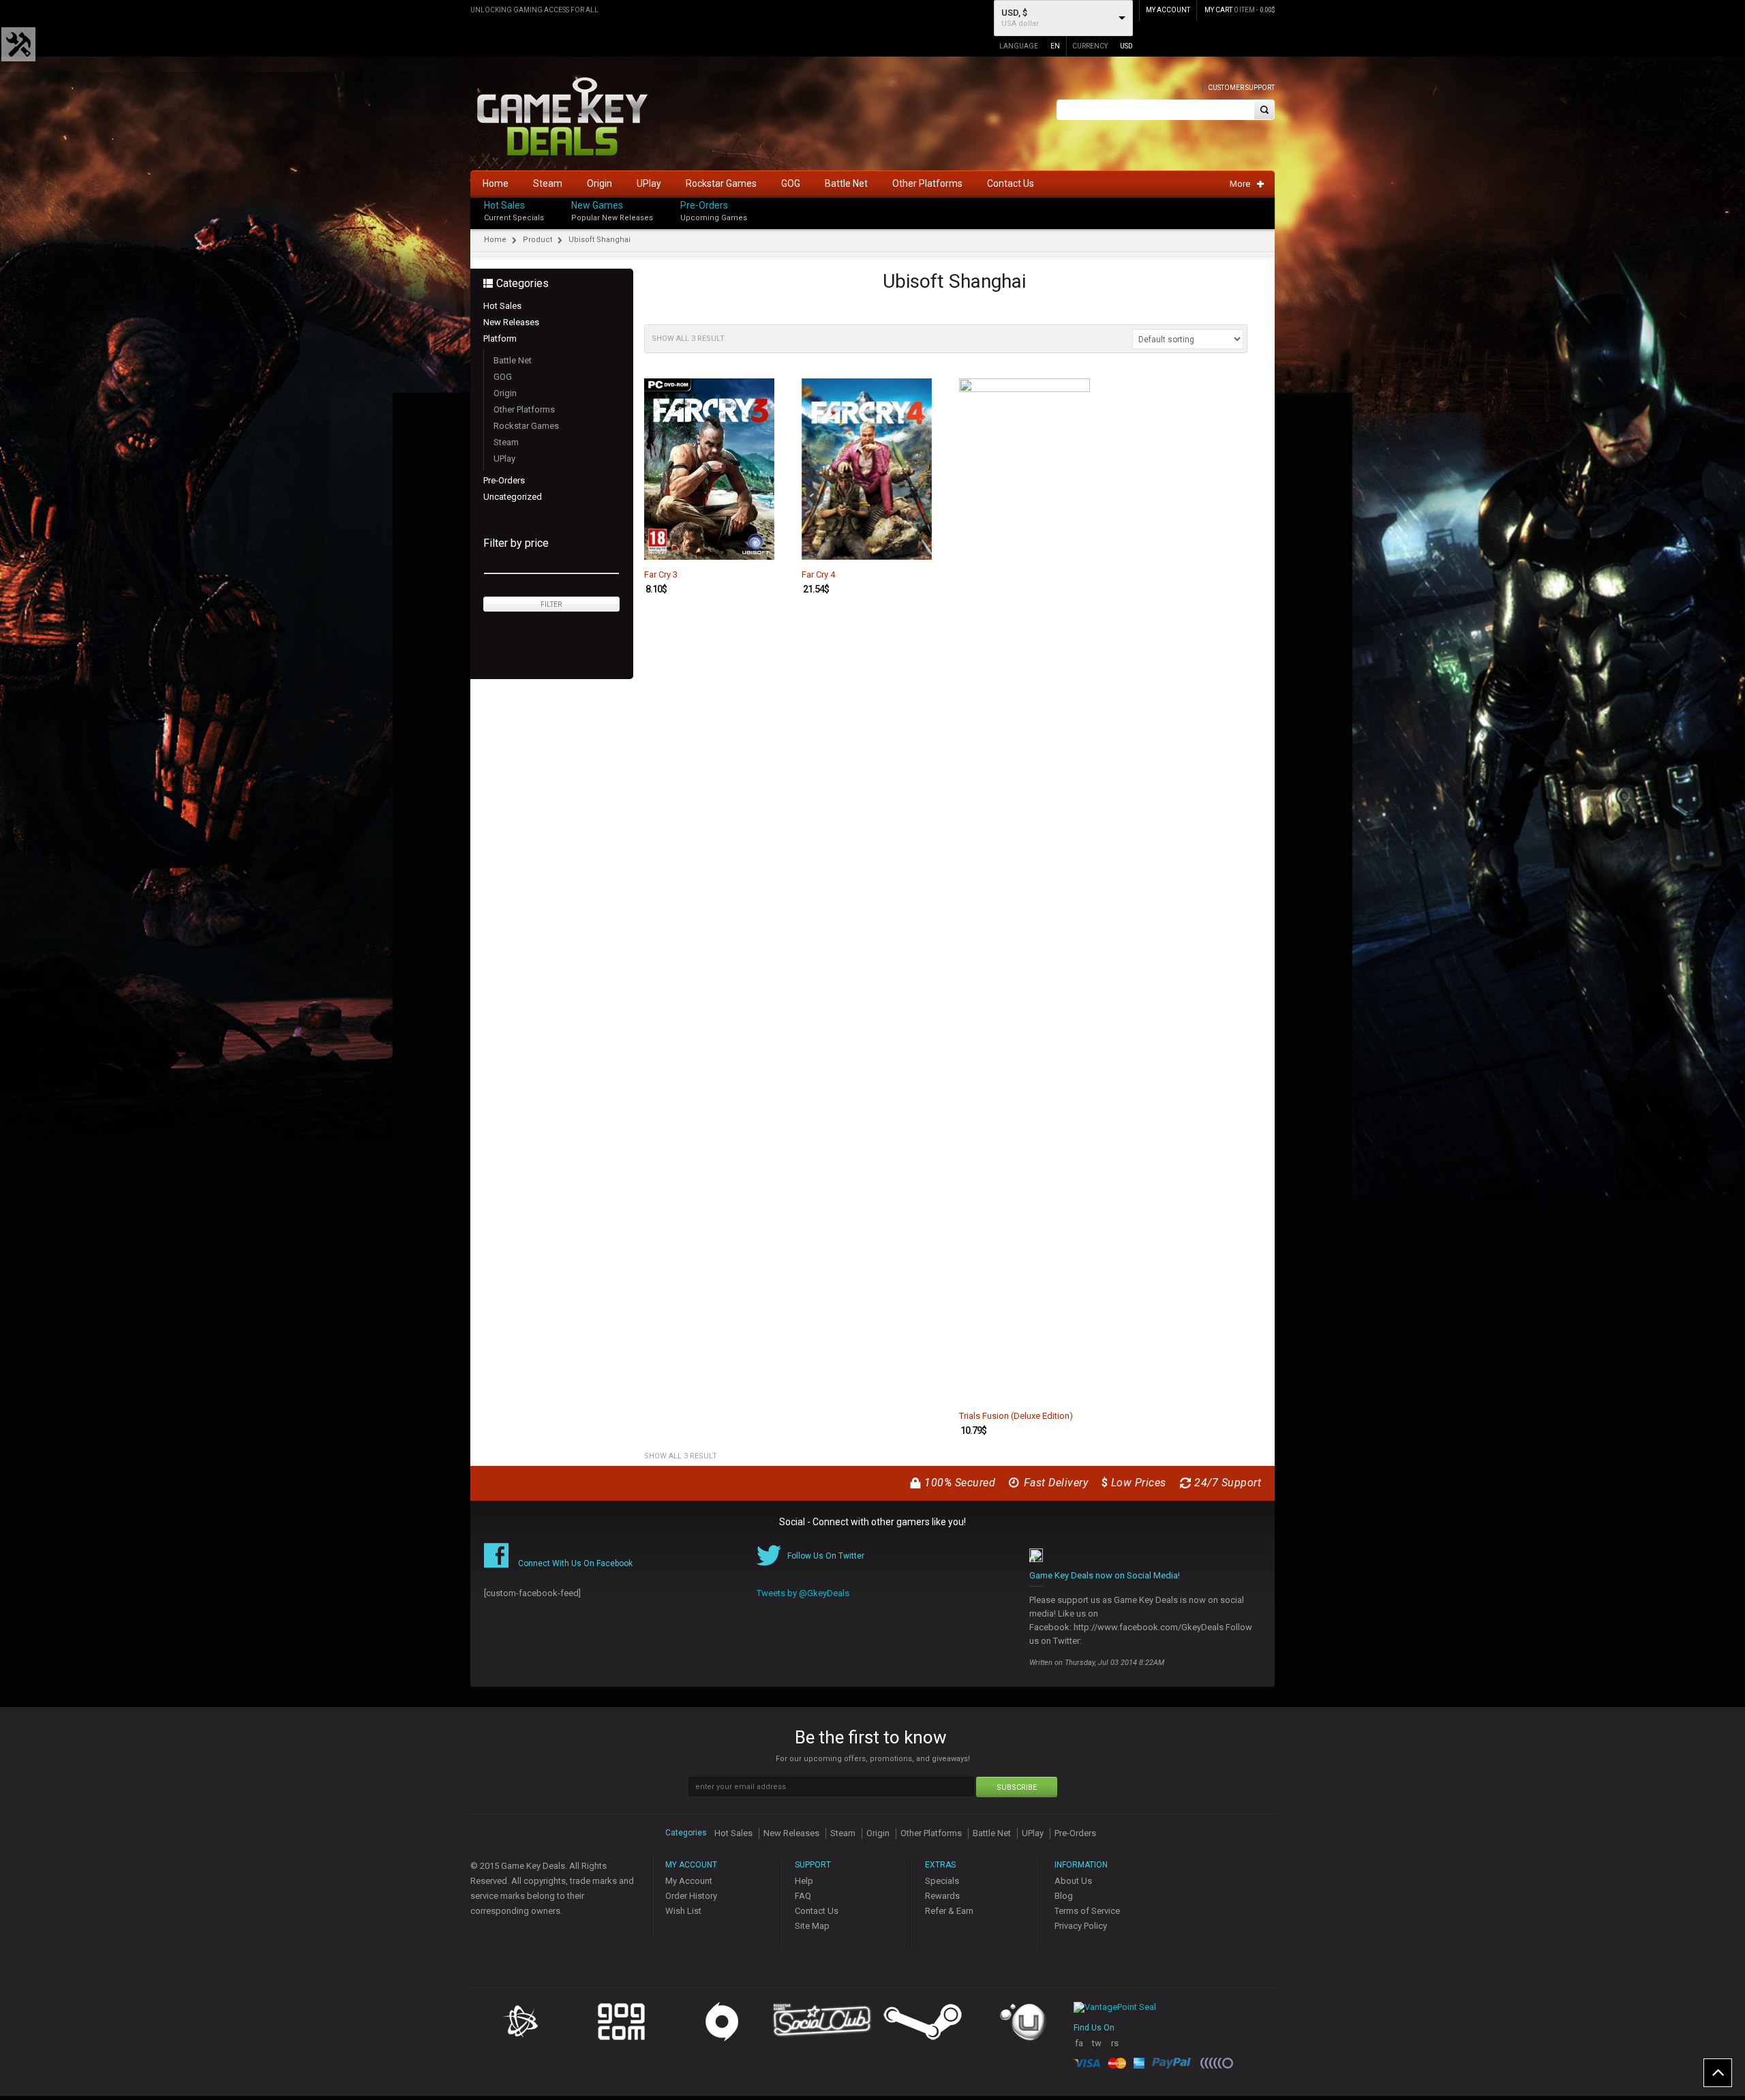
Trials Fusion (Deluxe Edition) (1016, 1416)
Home (495, 240)
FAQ (803, 1896)
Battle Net (513, 360)
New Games (597, 205)
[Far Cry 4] (867, 469)
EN (1055, 46)
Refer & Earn (949, 1911)
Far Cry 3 (661, 575)
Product (537, 240)
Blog (1064, 1896)
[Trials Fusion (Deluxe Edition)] (1024, 890)
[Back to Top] (1718, 2073)
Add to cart (756, 548)
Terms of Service (1087, 1911)
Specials (942, 1881)
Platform (500, 339)
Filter (551, 604)
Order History (691, 1896)
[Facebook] (1271, 202)
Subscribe (1017, 1787)
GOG (503, 377)
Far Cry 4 (818, 575)
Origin (505, 393)
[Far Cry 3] (709, 469)
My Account (689, 1881)
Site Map (812, 1926)
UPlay (504, 459)
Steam (506, 442)
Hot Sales (504, 205)
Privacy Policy (1081, 1926)
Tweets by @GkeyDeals (803, 1593)
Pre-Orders (704, 205)
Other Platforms (524, 409)
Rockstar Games (526, 426)
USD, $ (1014, 13)
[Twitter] (1271, 216)
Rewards (942, 1896)
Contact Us (817, 1911)
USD (1126, 46)
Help (804, 1881)
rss (1115, 2049)
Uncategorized (513, 497)
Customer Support (1241, 88)
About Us (1073, 1881)
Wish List (683, 1911)
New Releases (511, 322)
